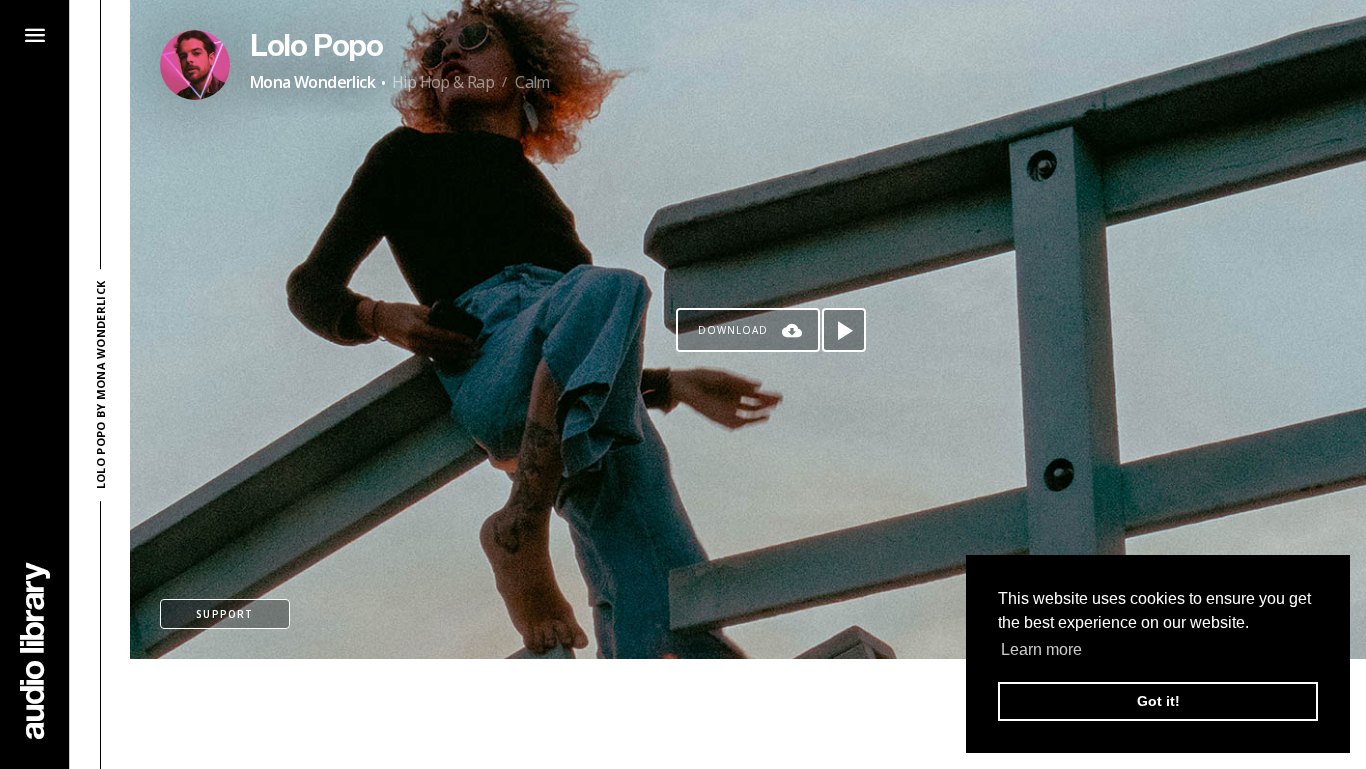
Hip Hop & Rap (443, 82)
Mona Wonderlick (312, 82)
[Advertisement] (748, 714)
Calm (532, 82)
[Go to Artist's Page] (195, 65)
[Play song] (844, 330)
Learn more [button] (1041, 649)
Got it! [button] (1158, 701)
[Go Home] (35, 650)
